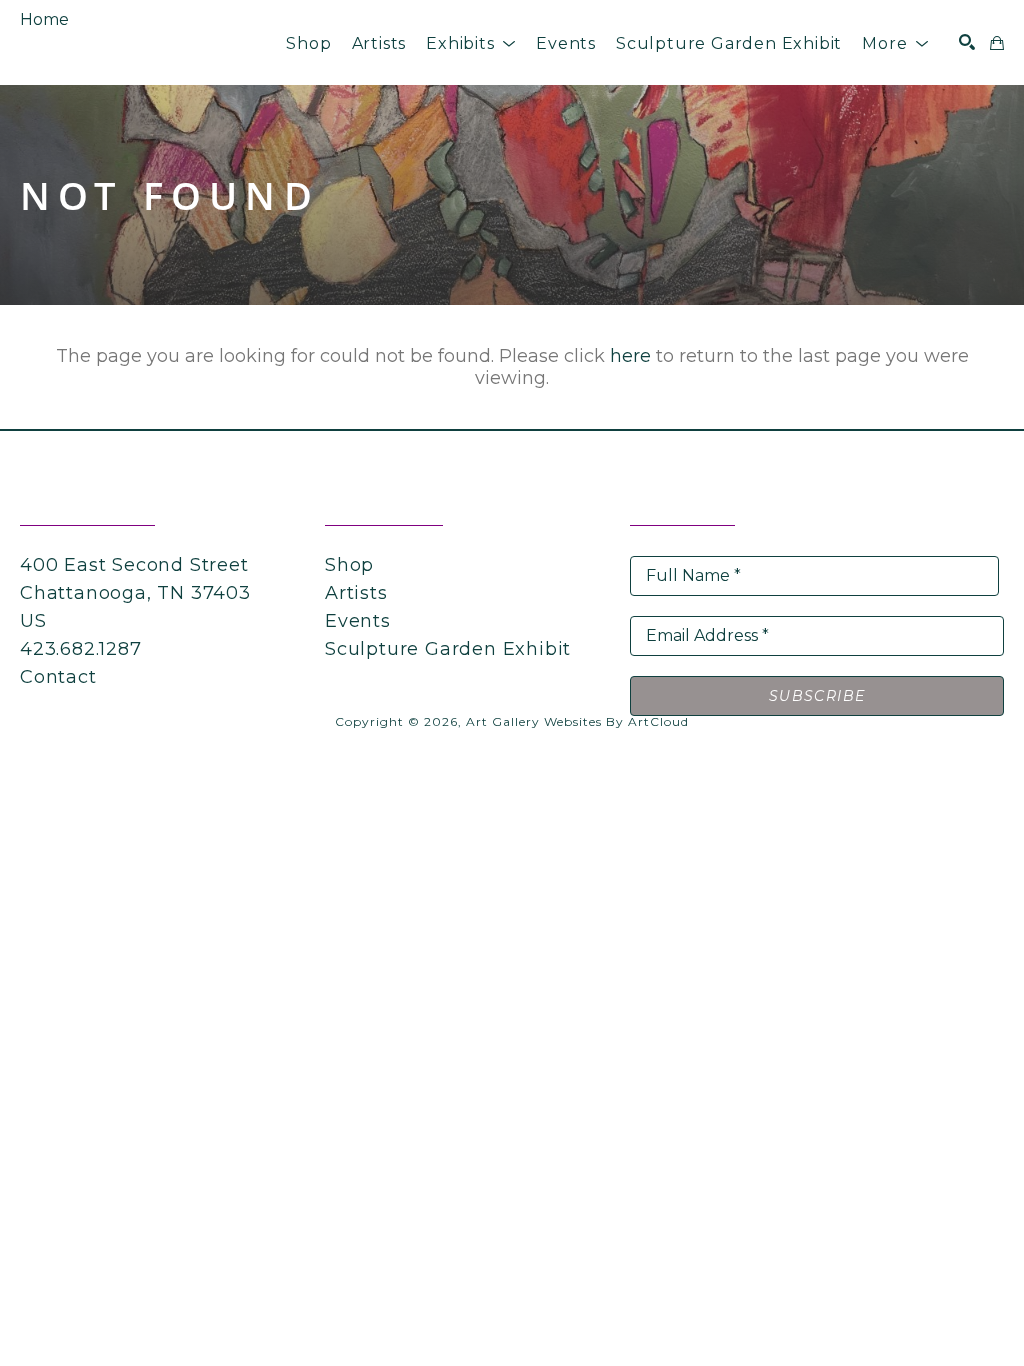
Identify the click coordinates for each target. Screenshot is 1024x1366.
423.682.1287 (81, 649)
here (630, 356)
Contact (58, 677)
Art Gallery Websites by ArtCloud (577, 721)
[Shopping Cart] (997, 43)
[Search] (967, 42)
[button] (471, 43)
